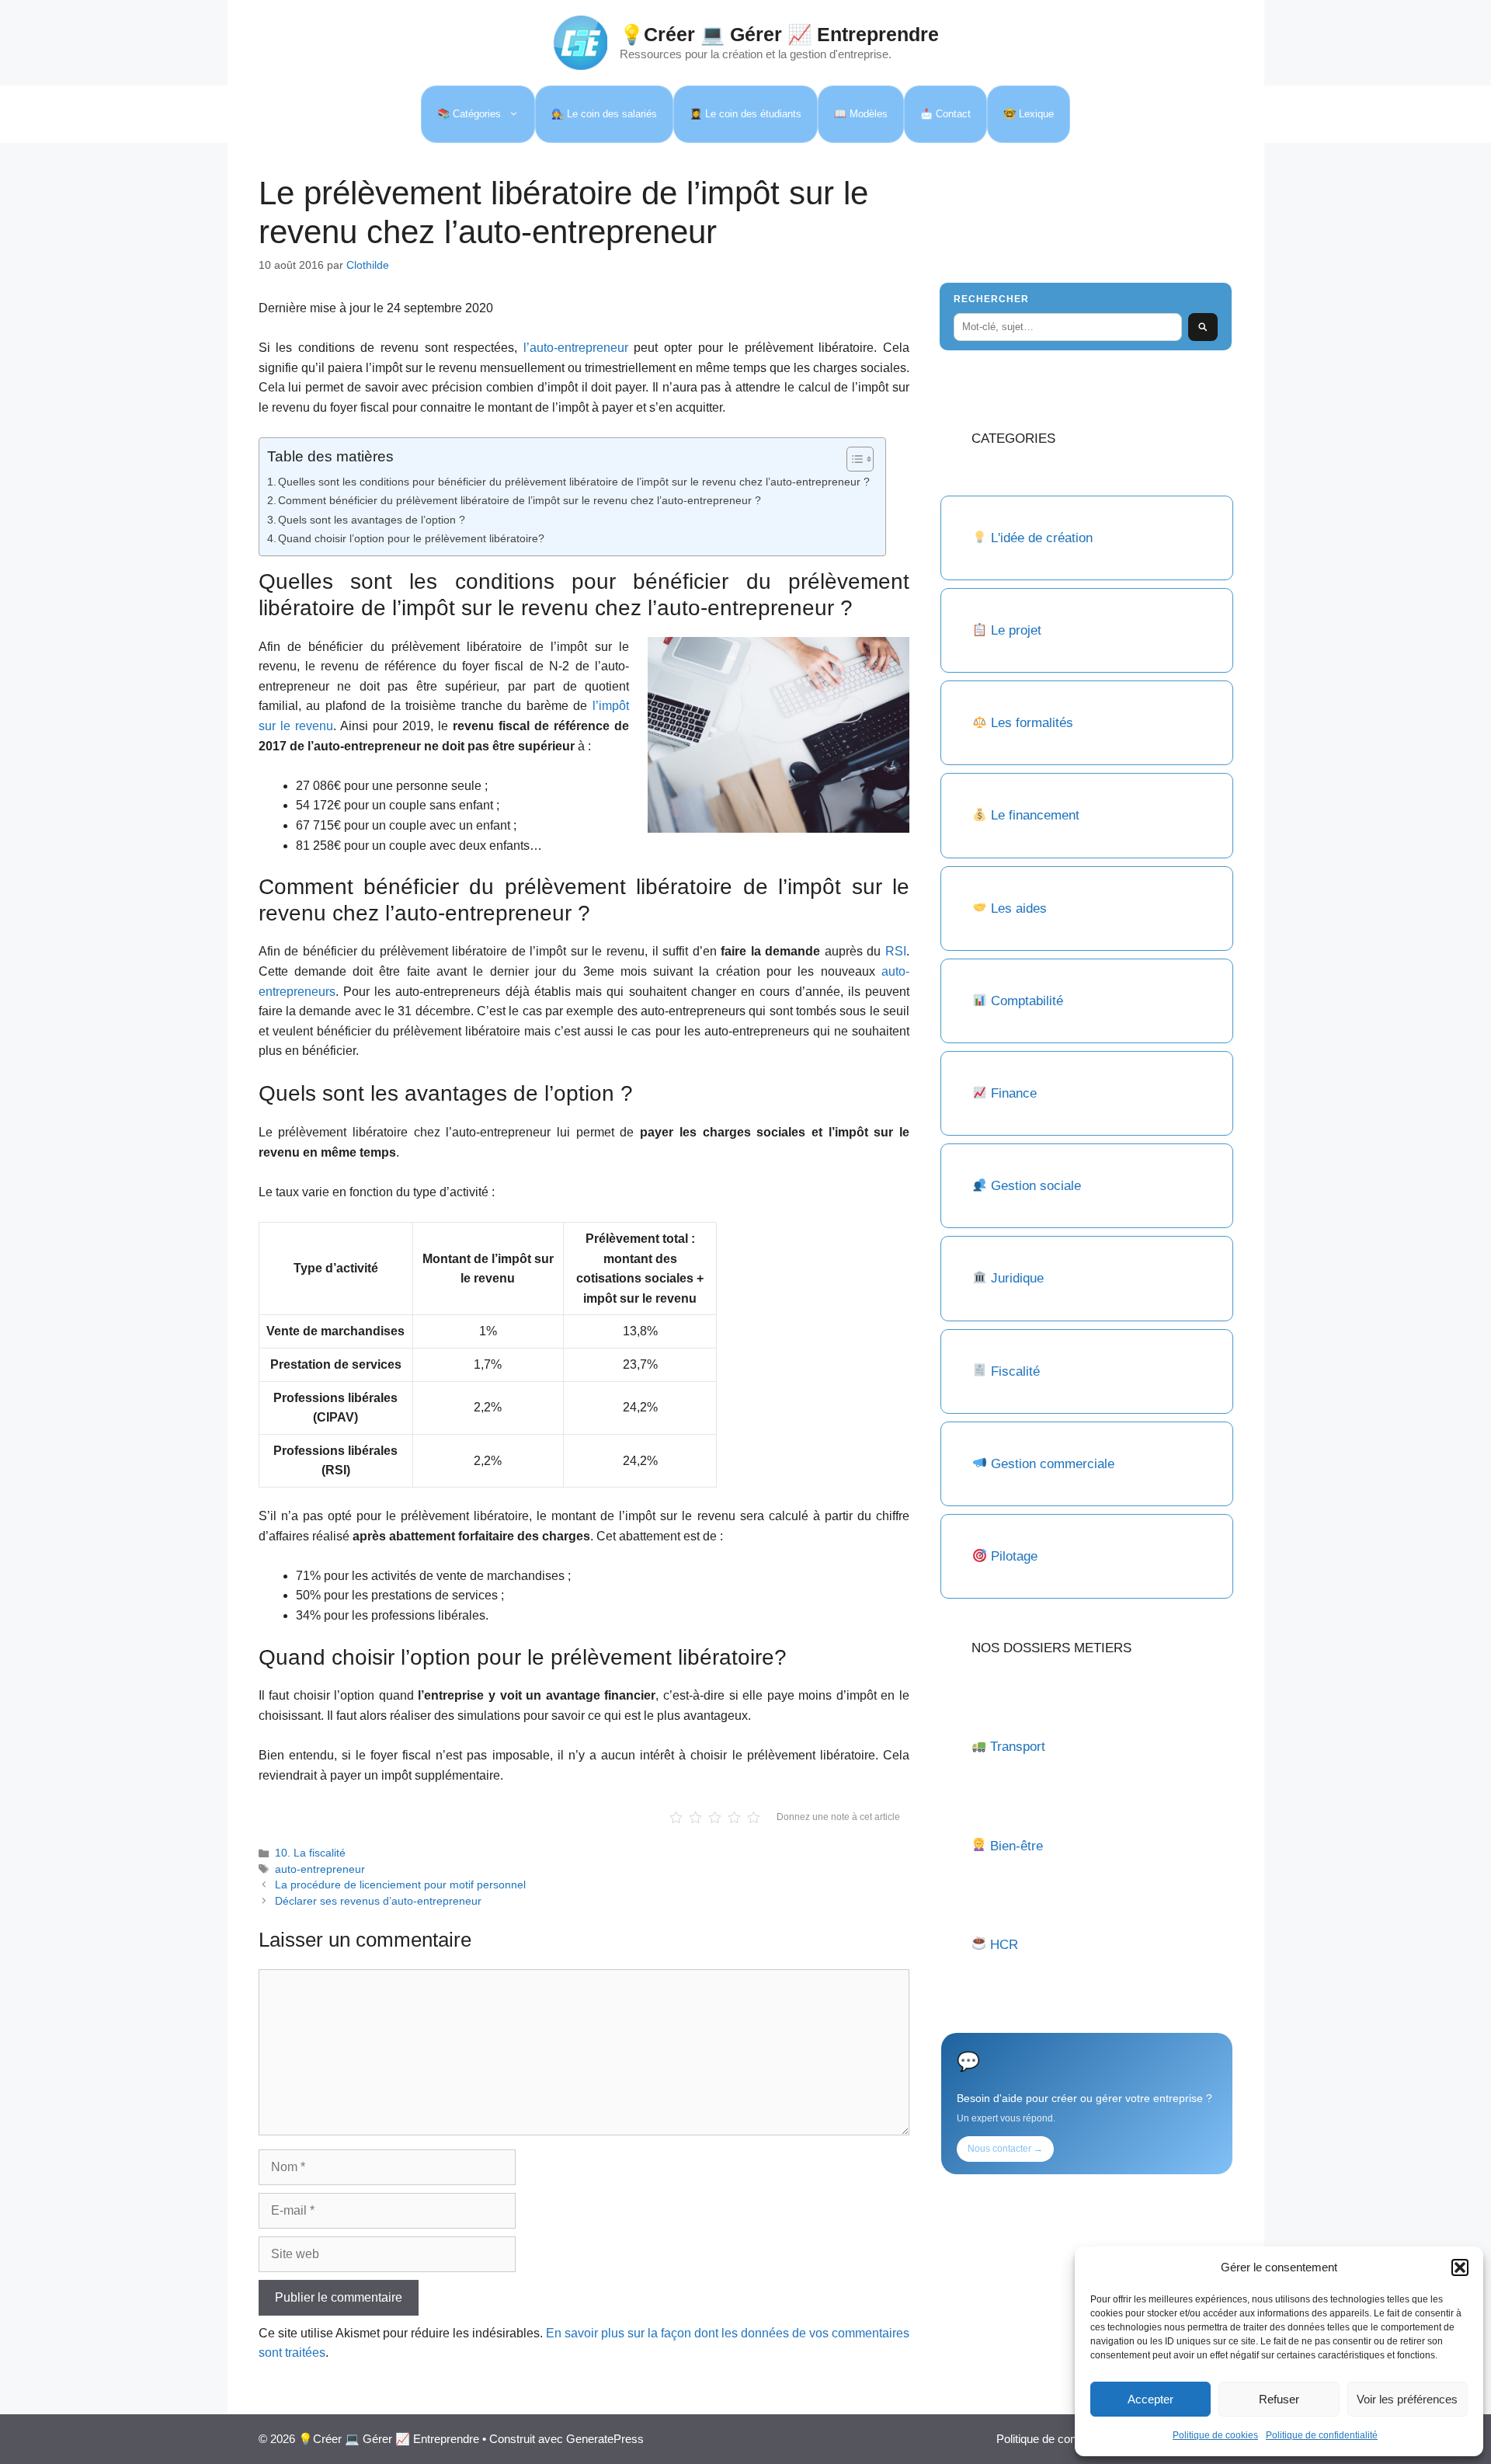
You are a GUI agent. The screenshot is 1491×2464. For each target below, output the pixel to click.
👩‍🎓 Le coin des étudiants (745, 114)
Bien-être (1017, 1846)
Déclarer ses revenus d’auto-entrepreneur (378, 1901)
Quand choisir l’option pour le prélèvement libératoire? (411, 538)
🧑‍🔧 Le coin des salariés (604, 114)
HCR (1004, 1945)
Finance (1014, 1093)
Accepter (1150, 2399)
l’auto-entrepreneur (576, 348)
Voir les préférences (1407, 2399)
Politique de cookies (1215, 2435)
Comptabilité (1027, 1001)
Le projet (1016, 630)
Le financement (1035, 815)
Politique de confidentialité (1322, 2435)
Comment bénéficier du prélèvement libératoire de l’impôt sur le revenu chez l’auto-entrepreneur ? (520, 500)
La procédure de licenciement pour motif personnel (400, 1885)
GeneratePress (605, 2439)
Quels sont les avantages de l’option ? (372, 520)
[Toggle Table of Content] (852, 459)
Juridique (1017, 1278)
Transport (1018, 1747)
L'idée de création (1040, 538)
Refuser (1279, 2399)
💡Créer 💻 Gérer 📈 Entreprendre (779, 34)
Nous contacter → (1005, 2149)
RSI (896, 951)
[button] (1460, 2267)
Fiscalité (1015, 1371)
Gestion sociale (1036, 1186)
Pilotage (1014, 1556)
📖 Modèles (861, 114)
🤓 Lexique (1029, 114)
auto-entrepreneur (320, 1869)
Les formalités (1032, 723)
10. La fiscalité (310, 1853)
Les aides (1019, 908)
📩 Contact (945, 114)
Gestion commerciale (1053, 1464)
